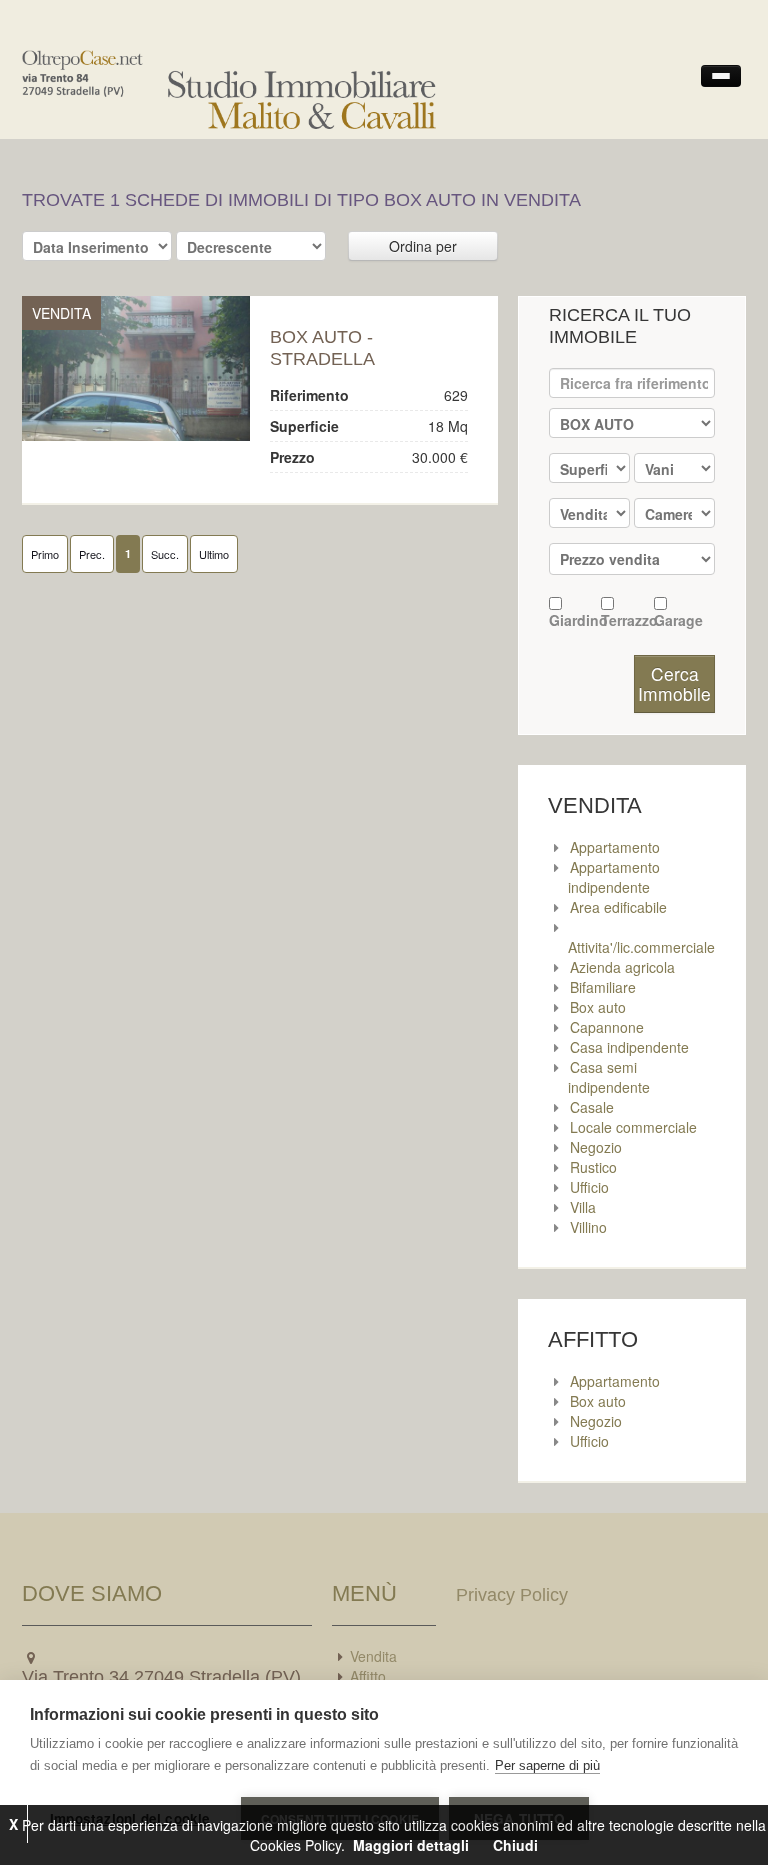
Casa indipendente (629, 1047)
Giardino (575, 620)
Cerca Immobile (674, 683)
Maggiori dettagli (411, 1845)
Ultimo (214, 554)
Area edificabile (618, 907)
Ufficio (589, 1187)
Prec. (92, 554)
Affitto (368, 1676)
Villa (583, 1207)
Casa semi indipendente (609, 1077)
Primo (45, 554)
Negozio (596, 1147)
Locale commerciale (633, 1127)
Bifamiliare (603, 987)
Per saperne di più (547, 1765)
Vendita (373, 1656)
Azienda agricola (622, 967)
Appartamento (615, 847)
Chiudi (515, 1845)
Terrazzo (627, 620)
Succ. (165, 554)
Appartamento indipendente (614, 877)
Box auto (598, 1007)
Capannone (607, 1027)
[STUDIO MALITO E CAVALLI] (136, 369)
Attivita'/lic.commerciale (641, 947)
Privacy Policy (512, 1595)
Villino (588, 1227)
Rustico (593, 1167)
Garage (678, 620)
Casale (592, 1107)
